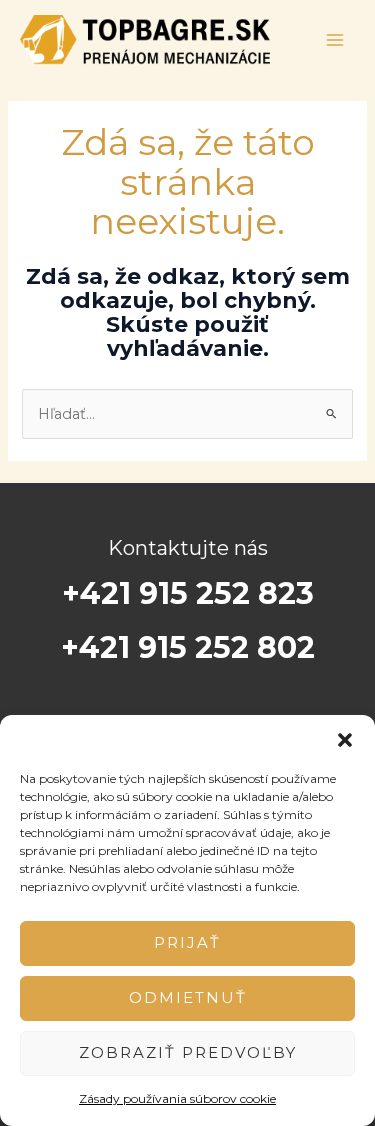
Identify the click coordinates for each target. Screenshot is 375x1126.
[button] (345, 740)
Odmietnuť (188, 997)
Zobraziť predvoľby (188, 1052)
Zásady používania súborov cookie (177, 1098)
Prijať (187, 942)
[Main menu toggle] (335, 40)
